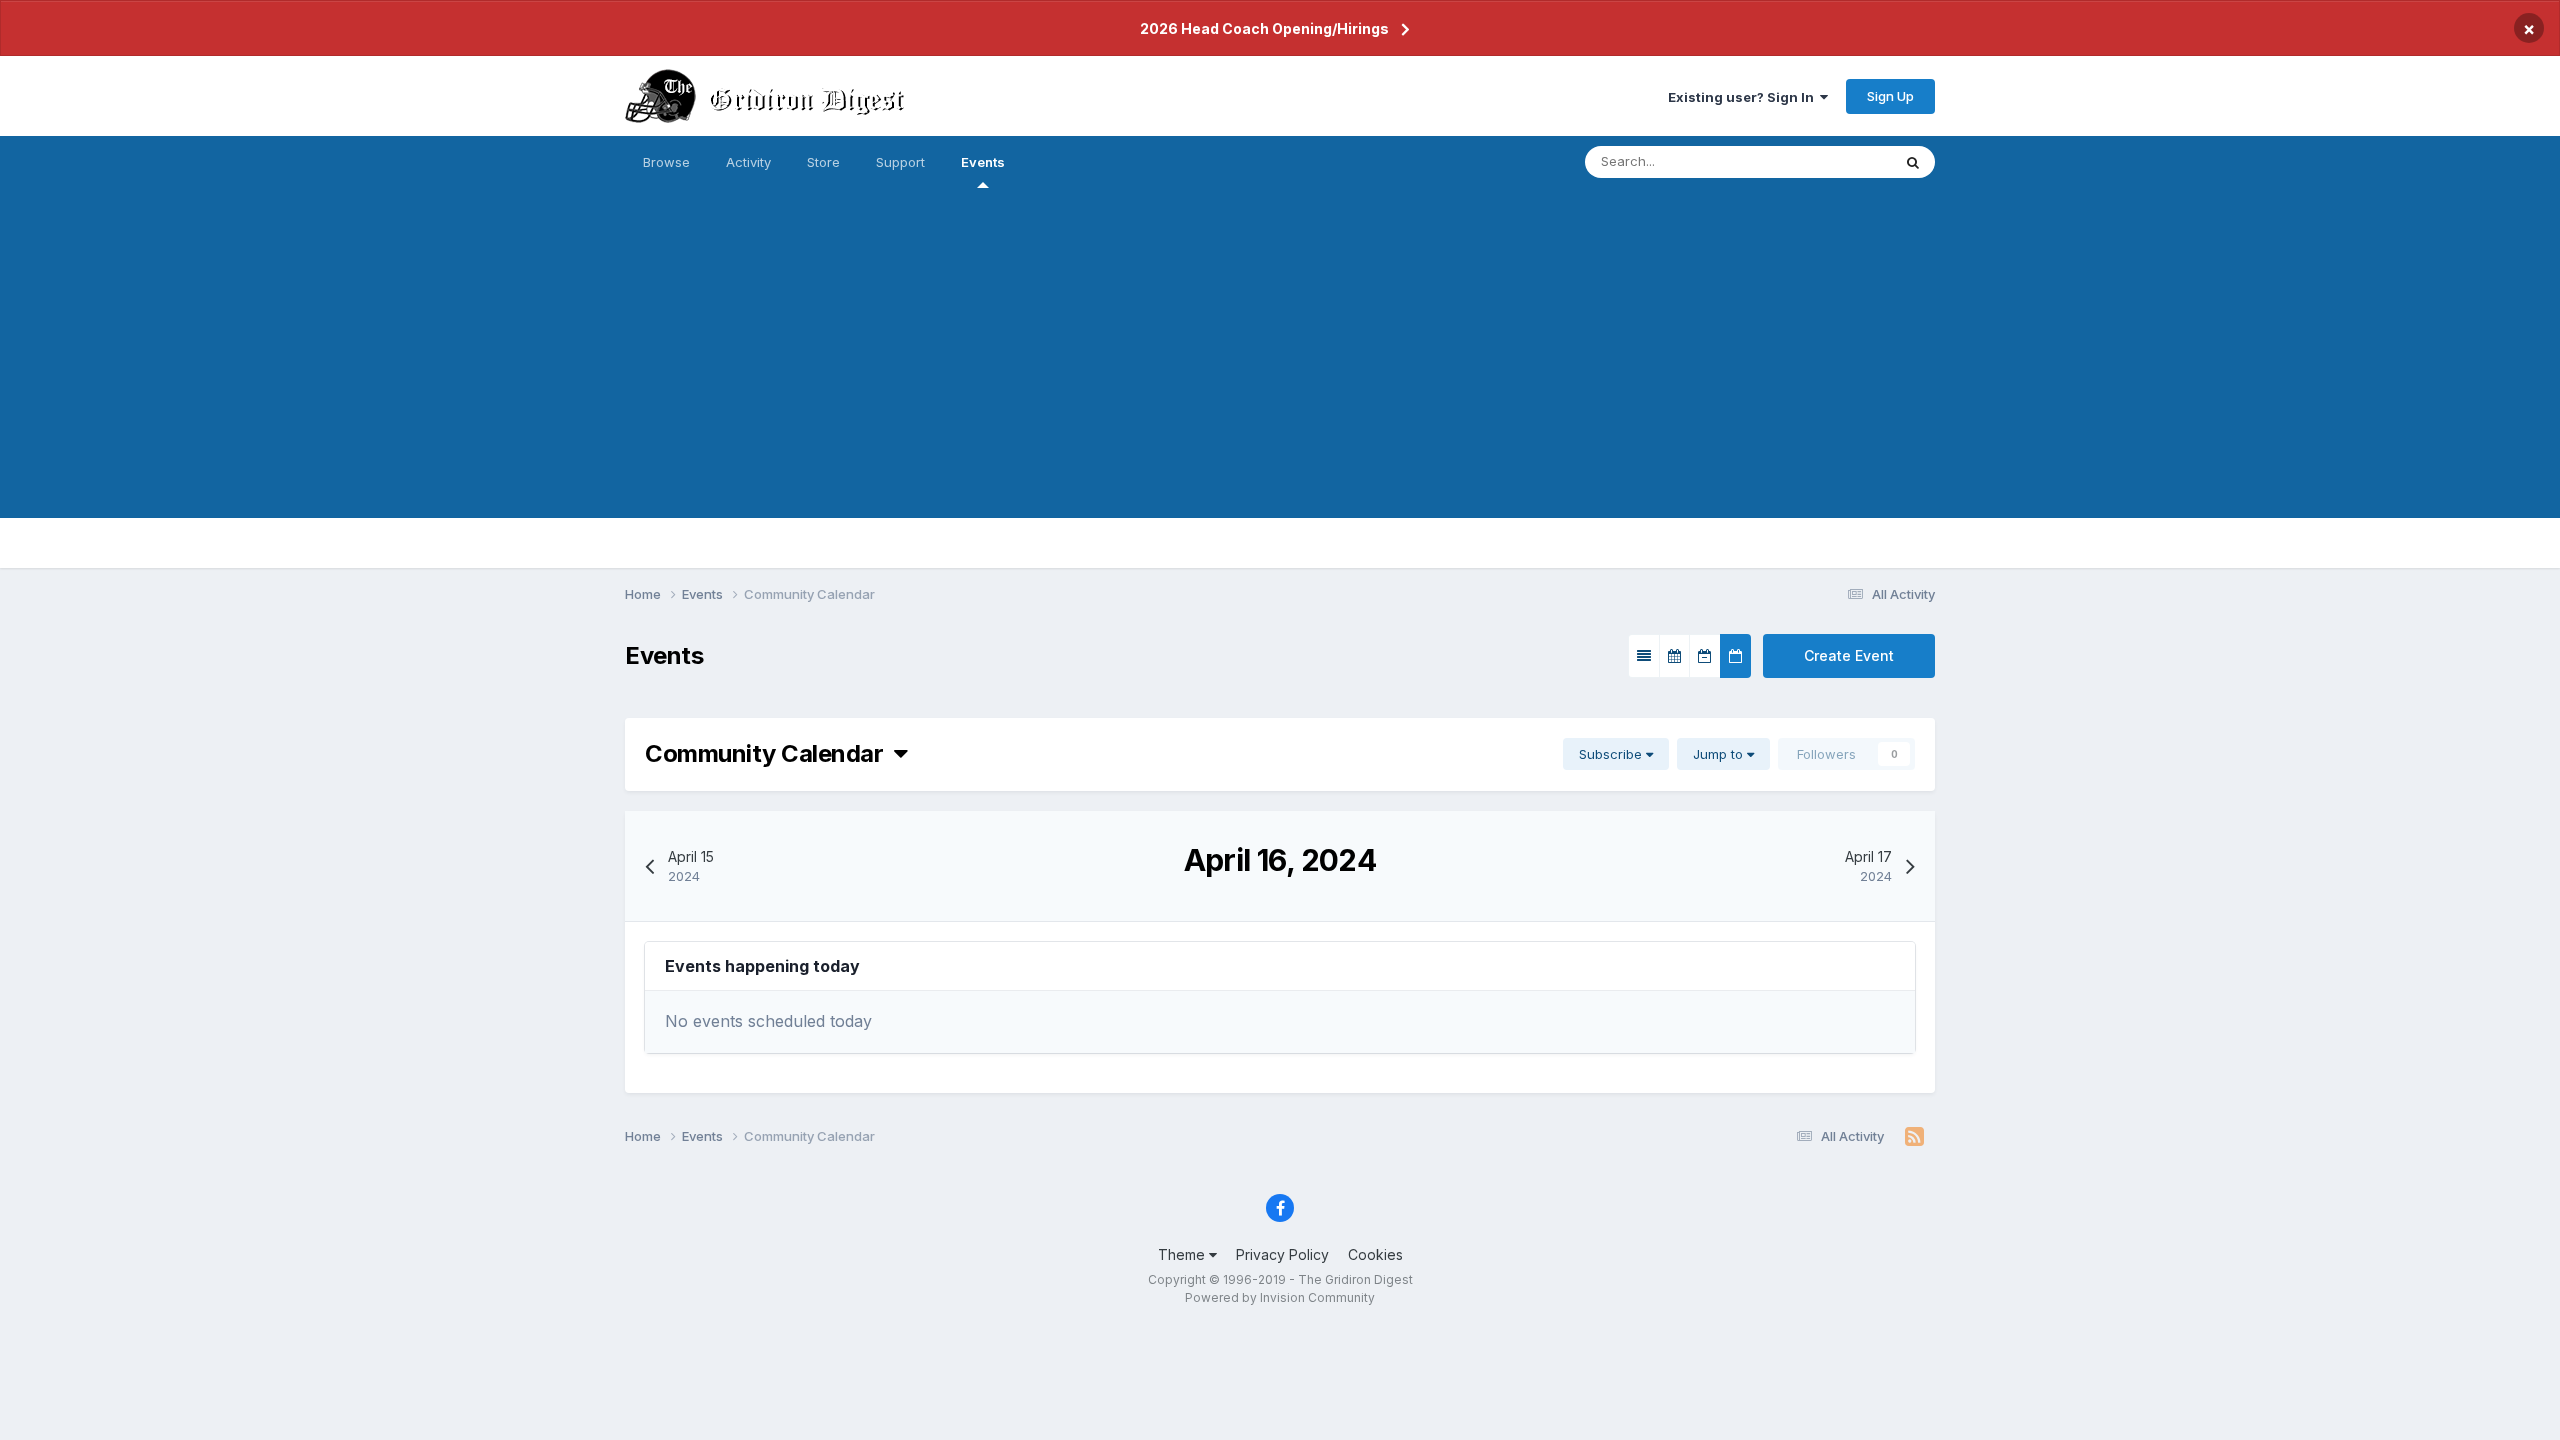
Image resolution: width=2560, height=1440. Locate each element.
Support (900, 162)
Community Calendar (769, 753)
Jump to (1720, 754)
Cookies (1375, 1254)
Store (823, 162)
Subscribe (1612, 754)
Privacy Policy (1282, 1254)
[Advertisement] (1280, 378)
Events (983, 162)
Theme (1183, 1254)
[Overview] (1644, 656)
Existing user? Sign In (1744, 97)
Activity (748, 162)
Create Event (1849, 655)
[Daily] (1735, 656)
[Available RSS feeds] (1914, 1137)
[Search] (1913, 162)
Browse (666, 162)
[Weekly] (1705, 656)
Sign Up (1890, 96)
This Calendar (1823, 161)
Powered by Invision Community (1280, 1297)
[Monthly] (1674, 656)
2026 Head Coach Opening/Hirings (1264, 28)
